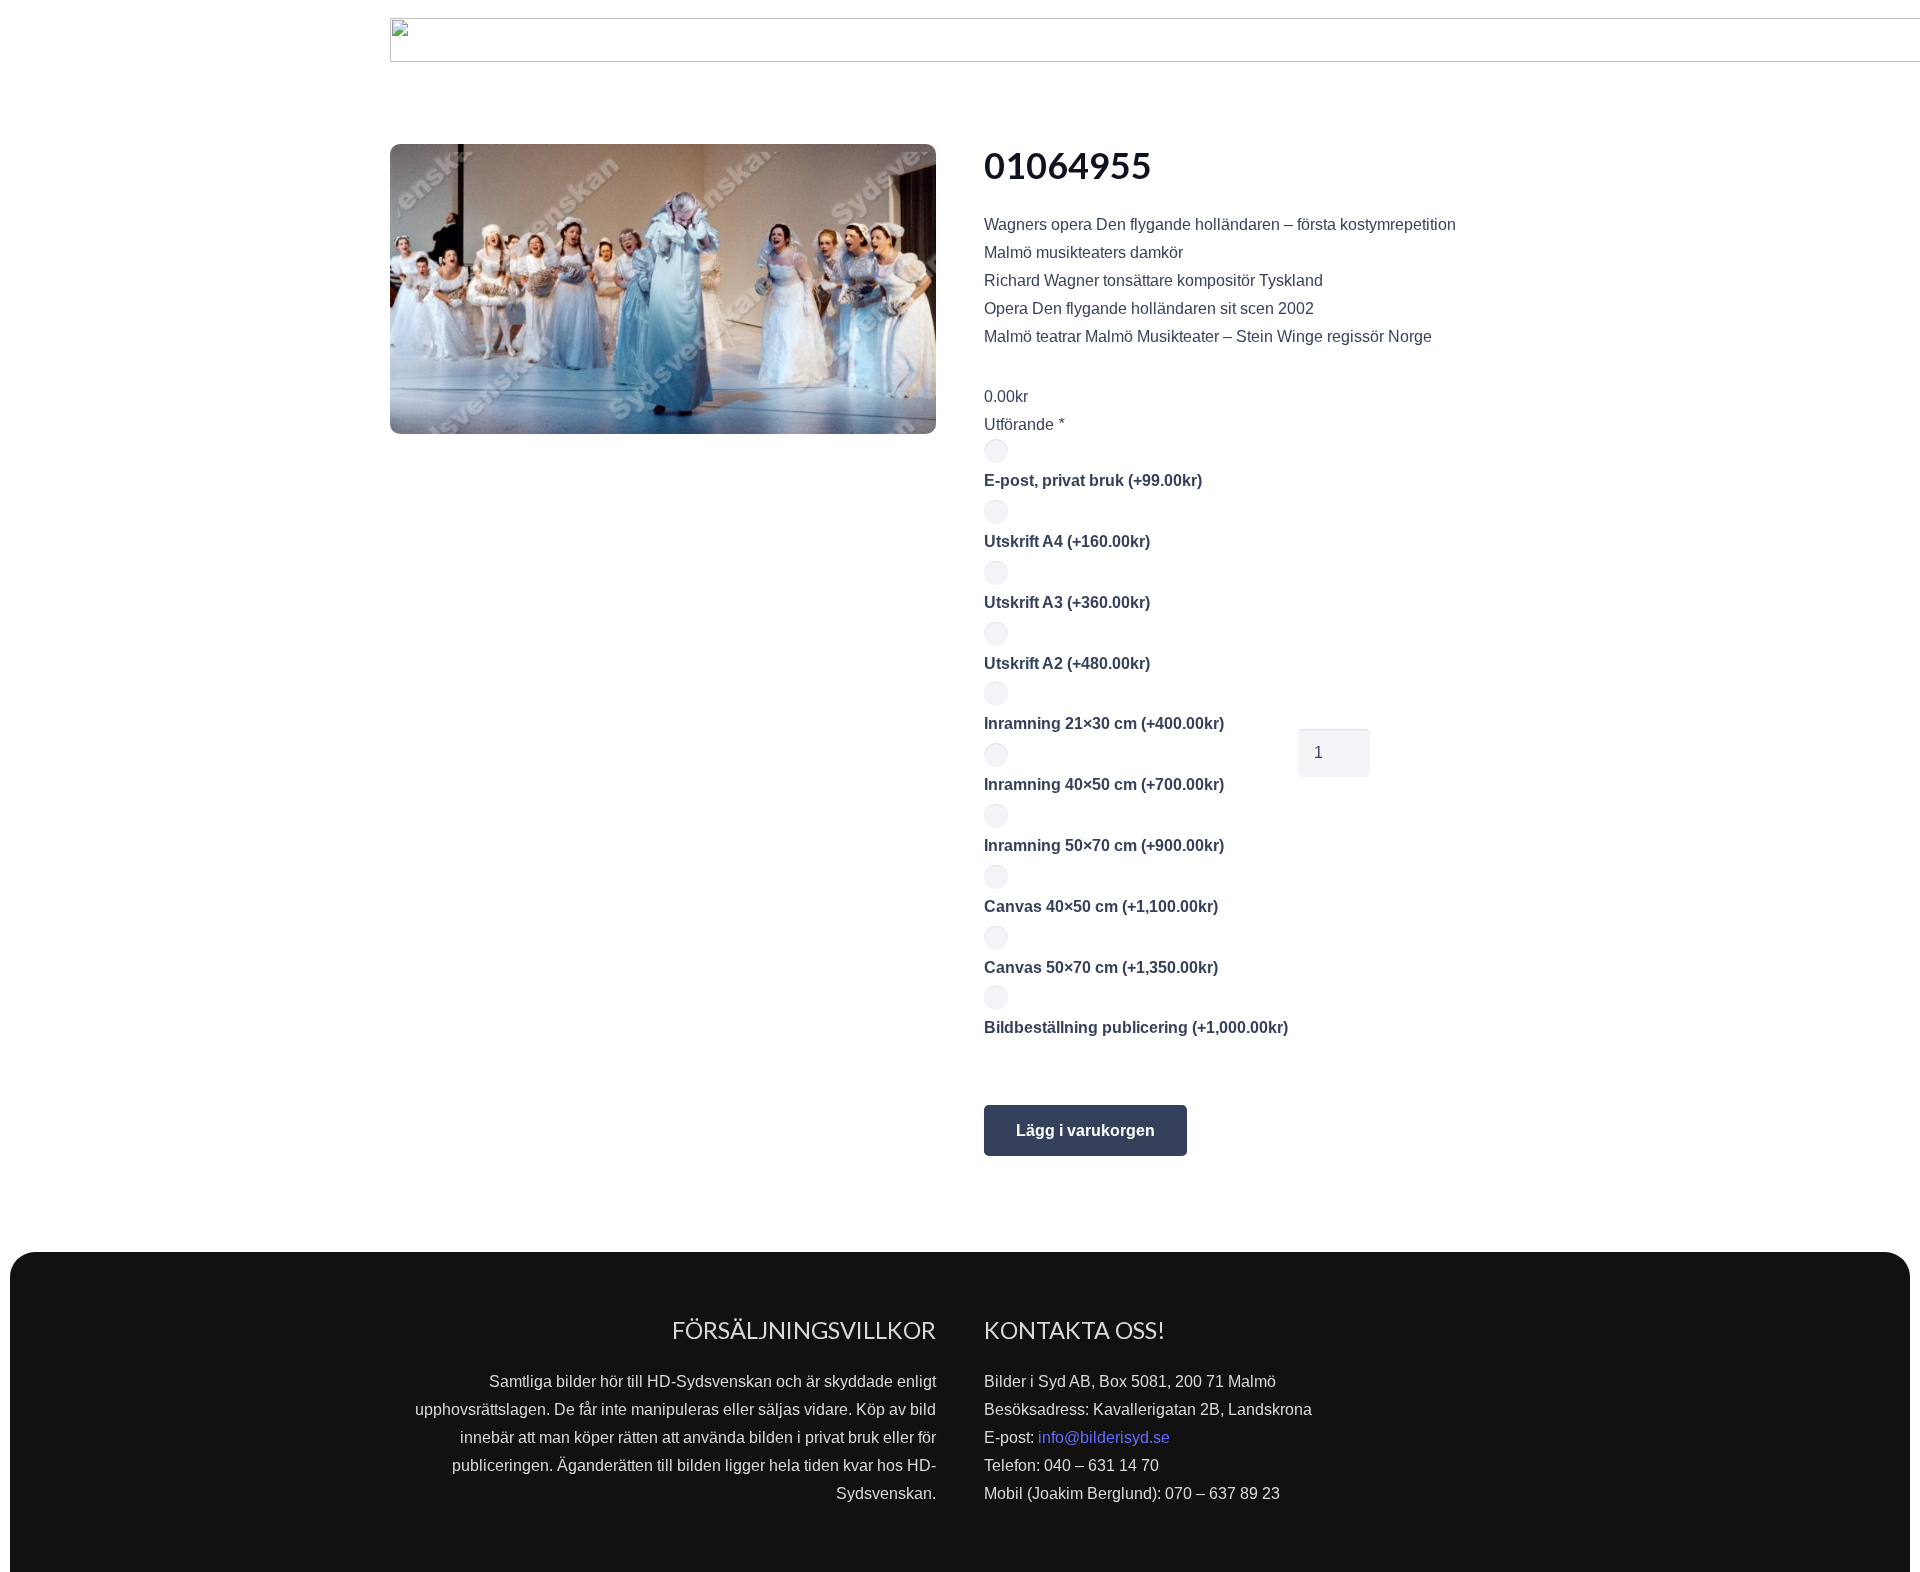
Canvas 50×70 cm (1101, 967)
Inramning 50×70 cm (1104, 845)
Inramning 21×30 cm (1104, 723)
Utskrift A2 (1067, 663)
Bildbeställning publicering (1136, 1027)
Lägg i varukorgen (1085, 1130)
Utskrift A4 (1067, 541)
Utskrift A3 (1067, 602)
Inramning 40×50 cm (1104, 784)
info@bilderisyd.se (1104, 1437)
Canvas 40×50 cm (1101, 906)
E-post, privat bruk (1093, 480)
